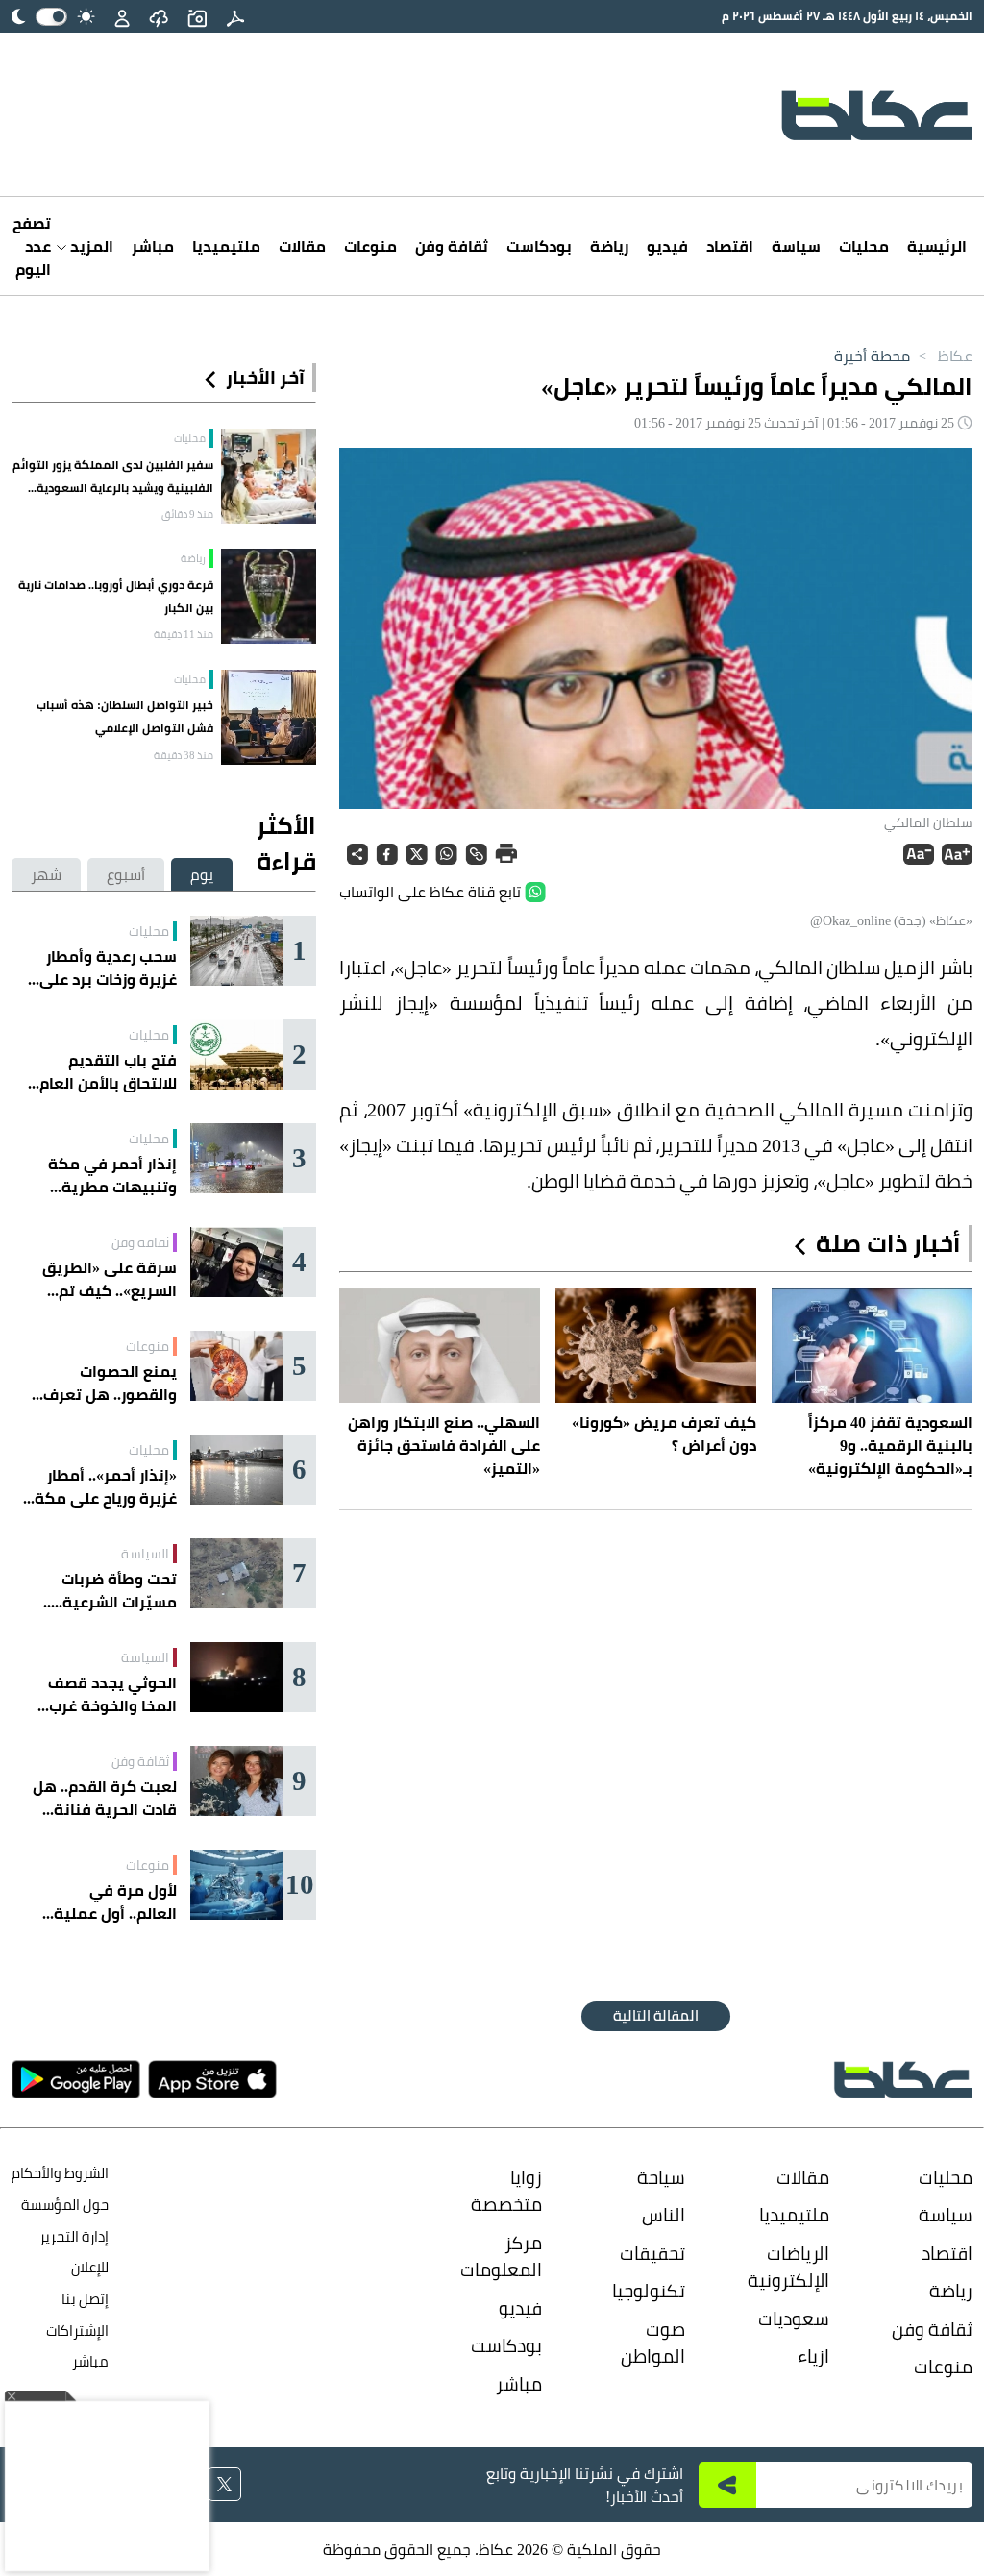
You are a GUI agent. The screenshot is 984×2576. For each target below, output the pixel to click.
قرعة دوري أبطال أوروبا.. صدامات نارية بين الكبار (116, 596)
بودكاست (539, 246)
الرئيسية (937, 246)
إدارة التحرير (73, 2236)
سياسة (796, 246)
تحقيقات (652, 2253)
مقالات (302, 246)
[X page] (224, 2484)
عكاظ (943, 356)
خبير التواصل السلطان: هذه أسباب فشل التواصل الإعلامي (125, 716)
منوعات (370, 246)
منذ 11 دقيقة (184, 634)
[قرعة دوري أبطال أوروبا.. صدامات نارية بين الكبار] (269, 596)
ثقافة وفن (452, 246)
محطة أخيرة (872, 356)
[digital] (235, 16)
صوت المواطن (653, 2343)
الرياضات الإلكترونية (788, 2267)
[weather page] (159, 16)
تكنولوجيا (649, 2291)
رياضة (609, 246)
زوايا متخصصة (506, 2191)
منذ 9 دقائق (187, 514)
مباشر (153, 246)
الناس (664, 2215)
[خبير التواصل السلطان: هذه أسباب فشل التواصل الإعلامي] (269, 717)
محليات (864, 246)
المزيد (90, 246)
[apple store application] (212, 2079)
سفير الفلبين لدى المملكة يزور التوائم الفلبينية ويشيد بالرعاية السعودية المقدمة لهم (113, 477)
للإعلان (90, 2267)
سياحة (661, 2177)
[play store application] (76, 2079)
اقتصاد (730, 246)
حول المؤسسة (65, 2205)
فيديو (667, 246)
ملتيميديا (226, 246)
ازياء (813, 2356)
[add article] (197, 16)
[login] (122, 16)
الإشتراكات (77, 2331)
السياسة (145, 1554)
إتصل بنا (85, 2299)
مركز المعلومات (501, 2257)
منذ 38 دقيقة (184, 755)
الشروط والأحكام (60, 2173)
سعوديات (794, 2318)
